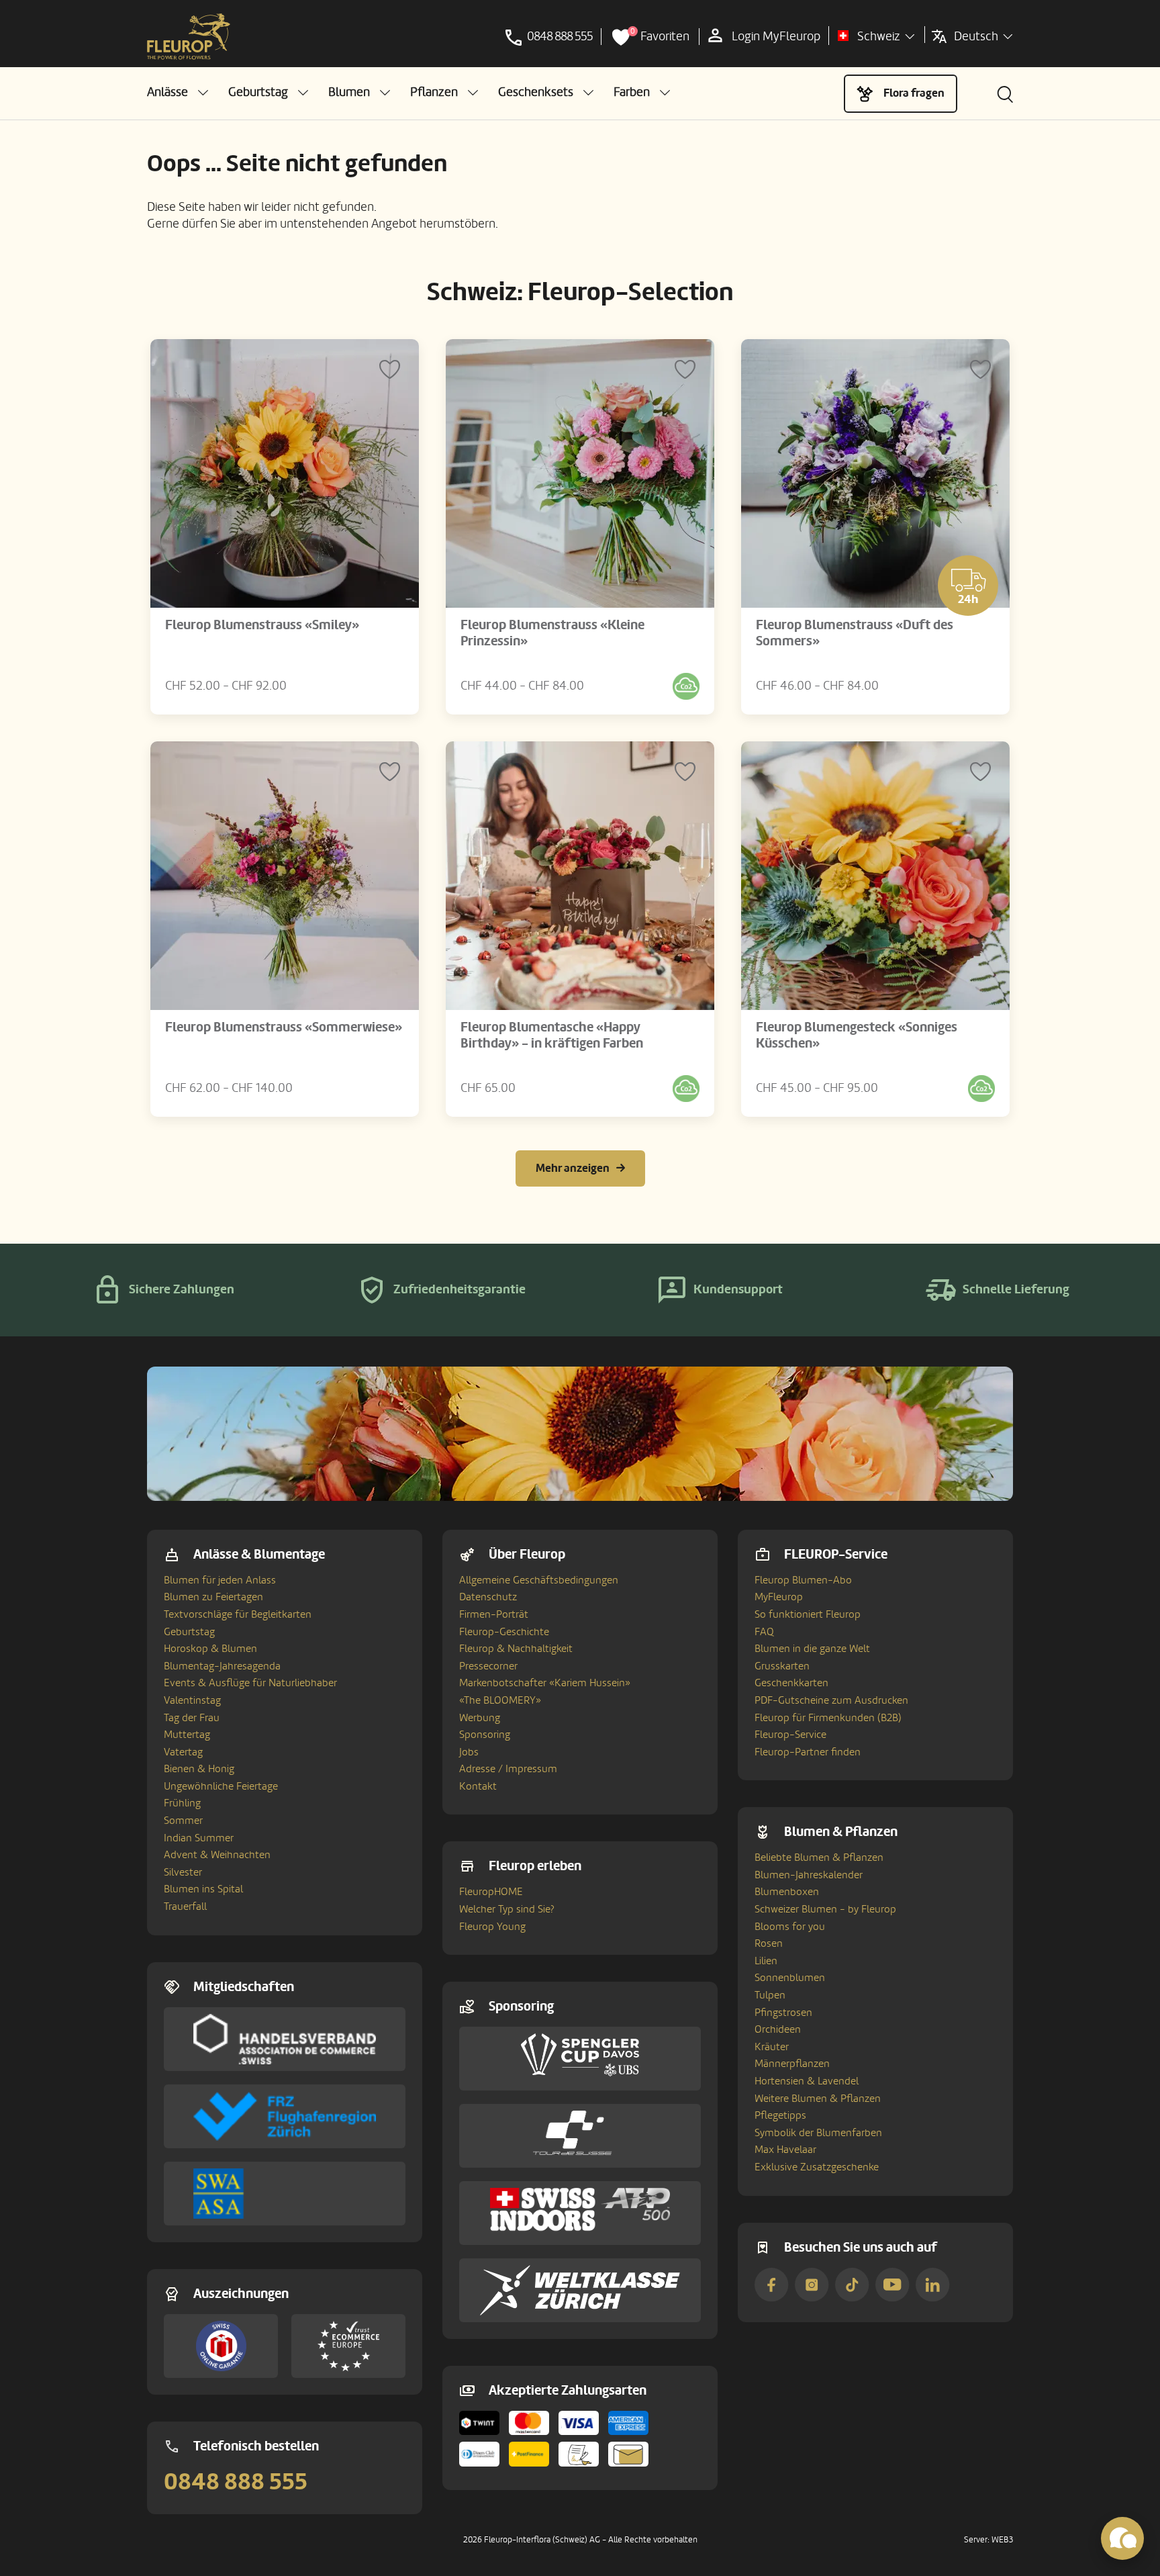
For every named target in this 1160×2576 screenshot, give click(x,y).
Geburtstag (189, 1632)
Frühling (182, 1803)
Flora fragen (914, 93)
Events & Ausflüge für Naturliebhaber (250, 1683)
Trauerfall (185, 1906)
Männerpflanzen (792, 2064)
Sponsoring (485, 1735)
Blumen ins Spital (203, 1889)
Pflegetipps (780, 2115)
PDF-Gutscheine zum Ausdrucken (831, 1700)
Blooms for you (790, 1927)
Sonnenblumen (790, 1978)
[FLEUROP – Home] (189, 37)
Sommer (183, 1821)
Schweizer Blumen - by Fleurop (825, 1909)
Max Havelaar (785, 2150)
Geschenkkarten (791, 1683)
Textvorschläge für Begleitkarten (238, 1614)
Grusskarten (782, 1666)
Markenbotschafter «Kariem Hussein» (545, 1683)
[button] (178, 92)
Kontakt (478, 1786)
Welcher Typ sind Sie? (507, 1909)
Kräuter (772, 2047)
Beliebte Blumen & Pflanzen (819, 1857)
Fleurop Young (492, 1927)
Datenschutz (488, 1597)
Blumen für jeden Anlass (220, 1580)
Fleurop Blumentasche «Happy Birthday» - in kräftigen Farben (552, 1036)
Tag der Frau (192, 1718)
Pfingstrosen (783, 2013)
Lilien (766, 1961)
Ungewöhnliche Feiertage (221, 1786)
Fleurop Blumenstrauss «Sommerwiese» (284, 1027)
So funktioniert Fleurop (808, 1614)
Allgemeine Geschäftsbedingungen (539, 1580)
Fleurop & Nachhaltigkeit (516, 1649)
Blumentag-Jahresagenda (222, 1666)
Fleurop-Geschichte (504, 1632)
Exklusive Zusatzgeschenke (817, 2167)
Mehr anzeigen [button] (573, 1168)
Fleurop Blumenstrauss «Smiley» (262, 625)
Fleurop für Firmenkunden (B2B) (828, 1718)
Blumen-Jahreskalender (809, 1875)
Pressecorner (488, 1666)
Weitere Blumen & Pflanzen (818, 2099)
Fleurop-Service (790, 1735)
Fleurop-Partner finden (808, 1752)
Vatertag (183, 1752)
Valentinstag (192, 1700)
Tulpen (770, 1995)
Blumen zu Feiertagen (213, 1597)
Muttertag (187, 1735)
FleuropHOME (491, 1892)
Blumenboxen (787, 1892)
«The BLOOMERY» (500, 1700)
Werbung (480, 1718)
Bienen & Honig (199, 1769)
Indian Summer (199, 1838)
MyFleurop (779, 1597)
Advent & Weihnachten (217, 1855)
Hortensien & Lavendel (807, 2081)
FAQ (764, 1632)
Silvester (183, 1872)
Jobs (469, 1752)
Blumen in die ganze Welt (812, 1649)
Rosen (769, 1943)
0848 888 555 (236, 2482)
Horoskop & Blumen (210, 1649)
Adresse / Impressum (508, 1769)
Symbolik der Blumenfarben (818, 2133)
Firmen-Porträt (494, 1614)
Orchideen (778, 2029)
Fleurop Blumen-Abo (803, 1580)
